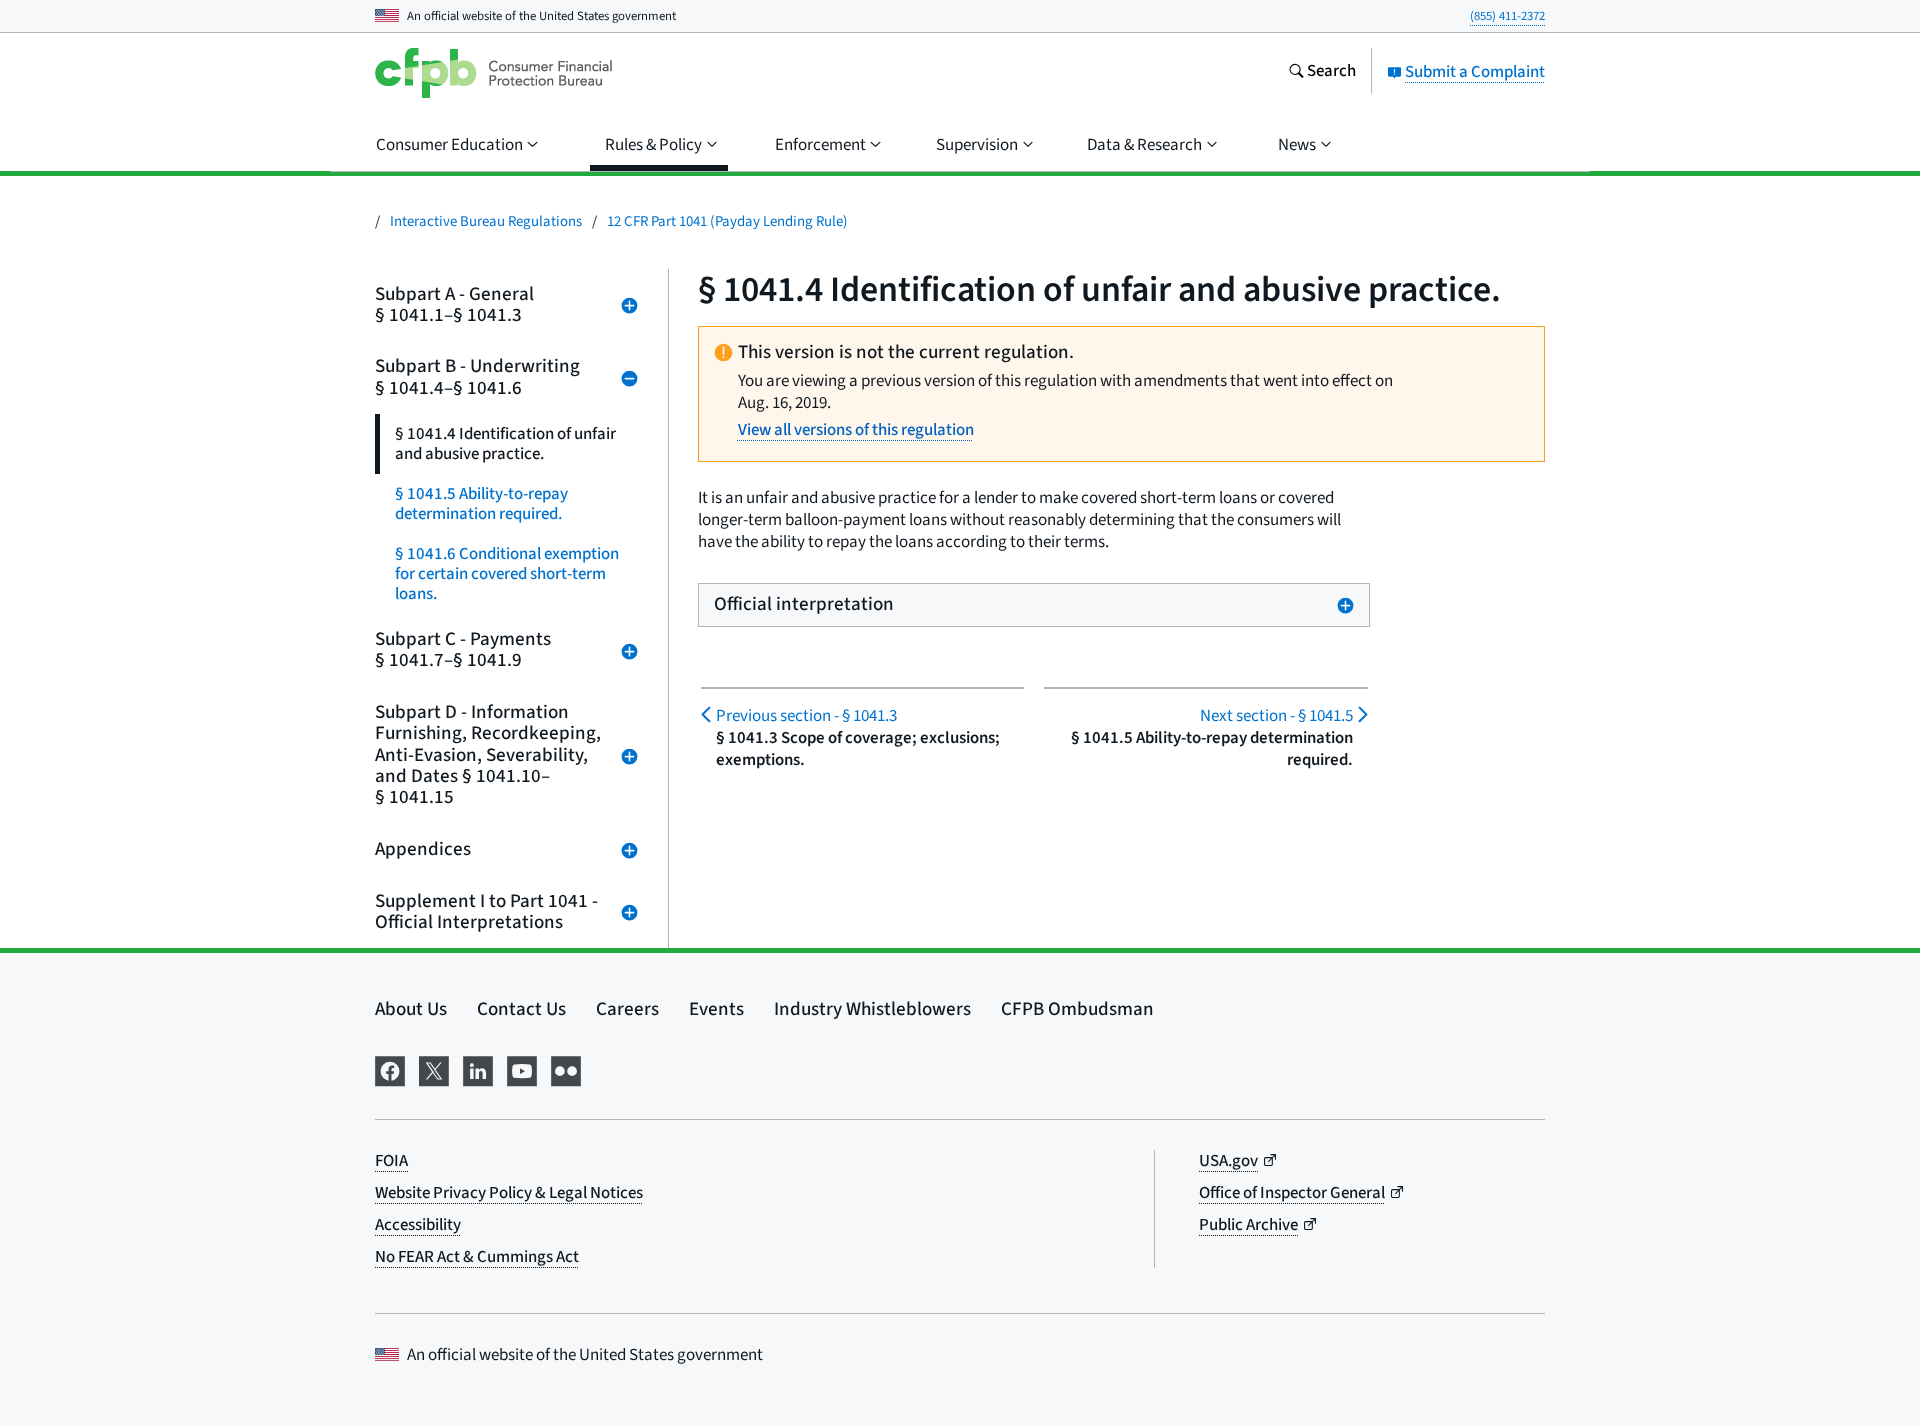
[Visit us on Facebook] (390, 1069)
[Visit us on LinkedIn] (478, 1069)
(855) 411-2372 (1507, 16)
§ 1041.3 (806, 716)
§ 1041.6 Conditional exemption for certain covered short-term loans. (507, 574)
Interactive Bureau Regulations (486, 221)
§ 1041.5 (1276, 716)
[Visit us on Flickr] (566, 1069)
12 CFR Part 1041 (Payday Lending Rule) (727, 221)
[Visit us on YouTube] (522, 1069)
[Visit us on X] (434, 1069)
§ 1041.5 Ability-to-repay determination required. (481, 504)
